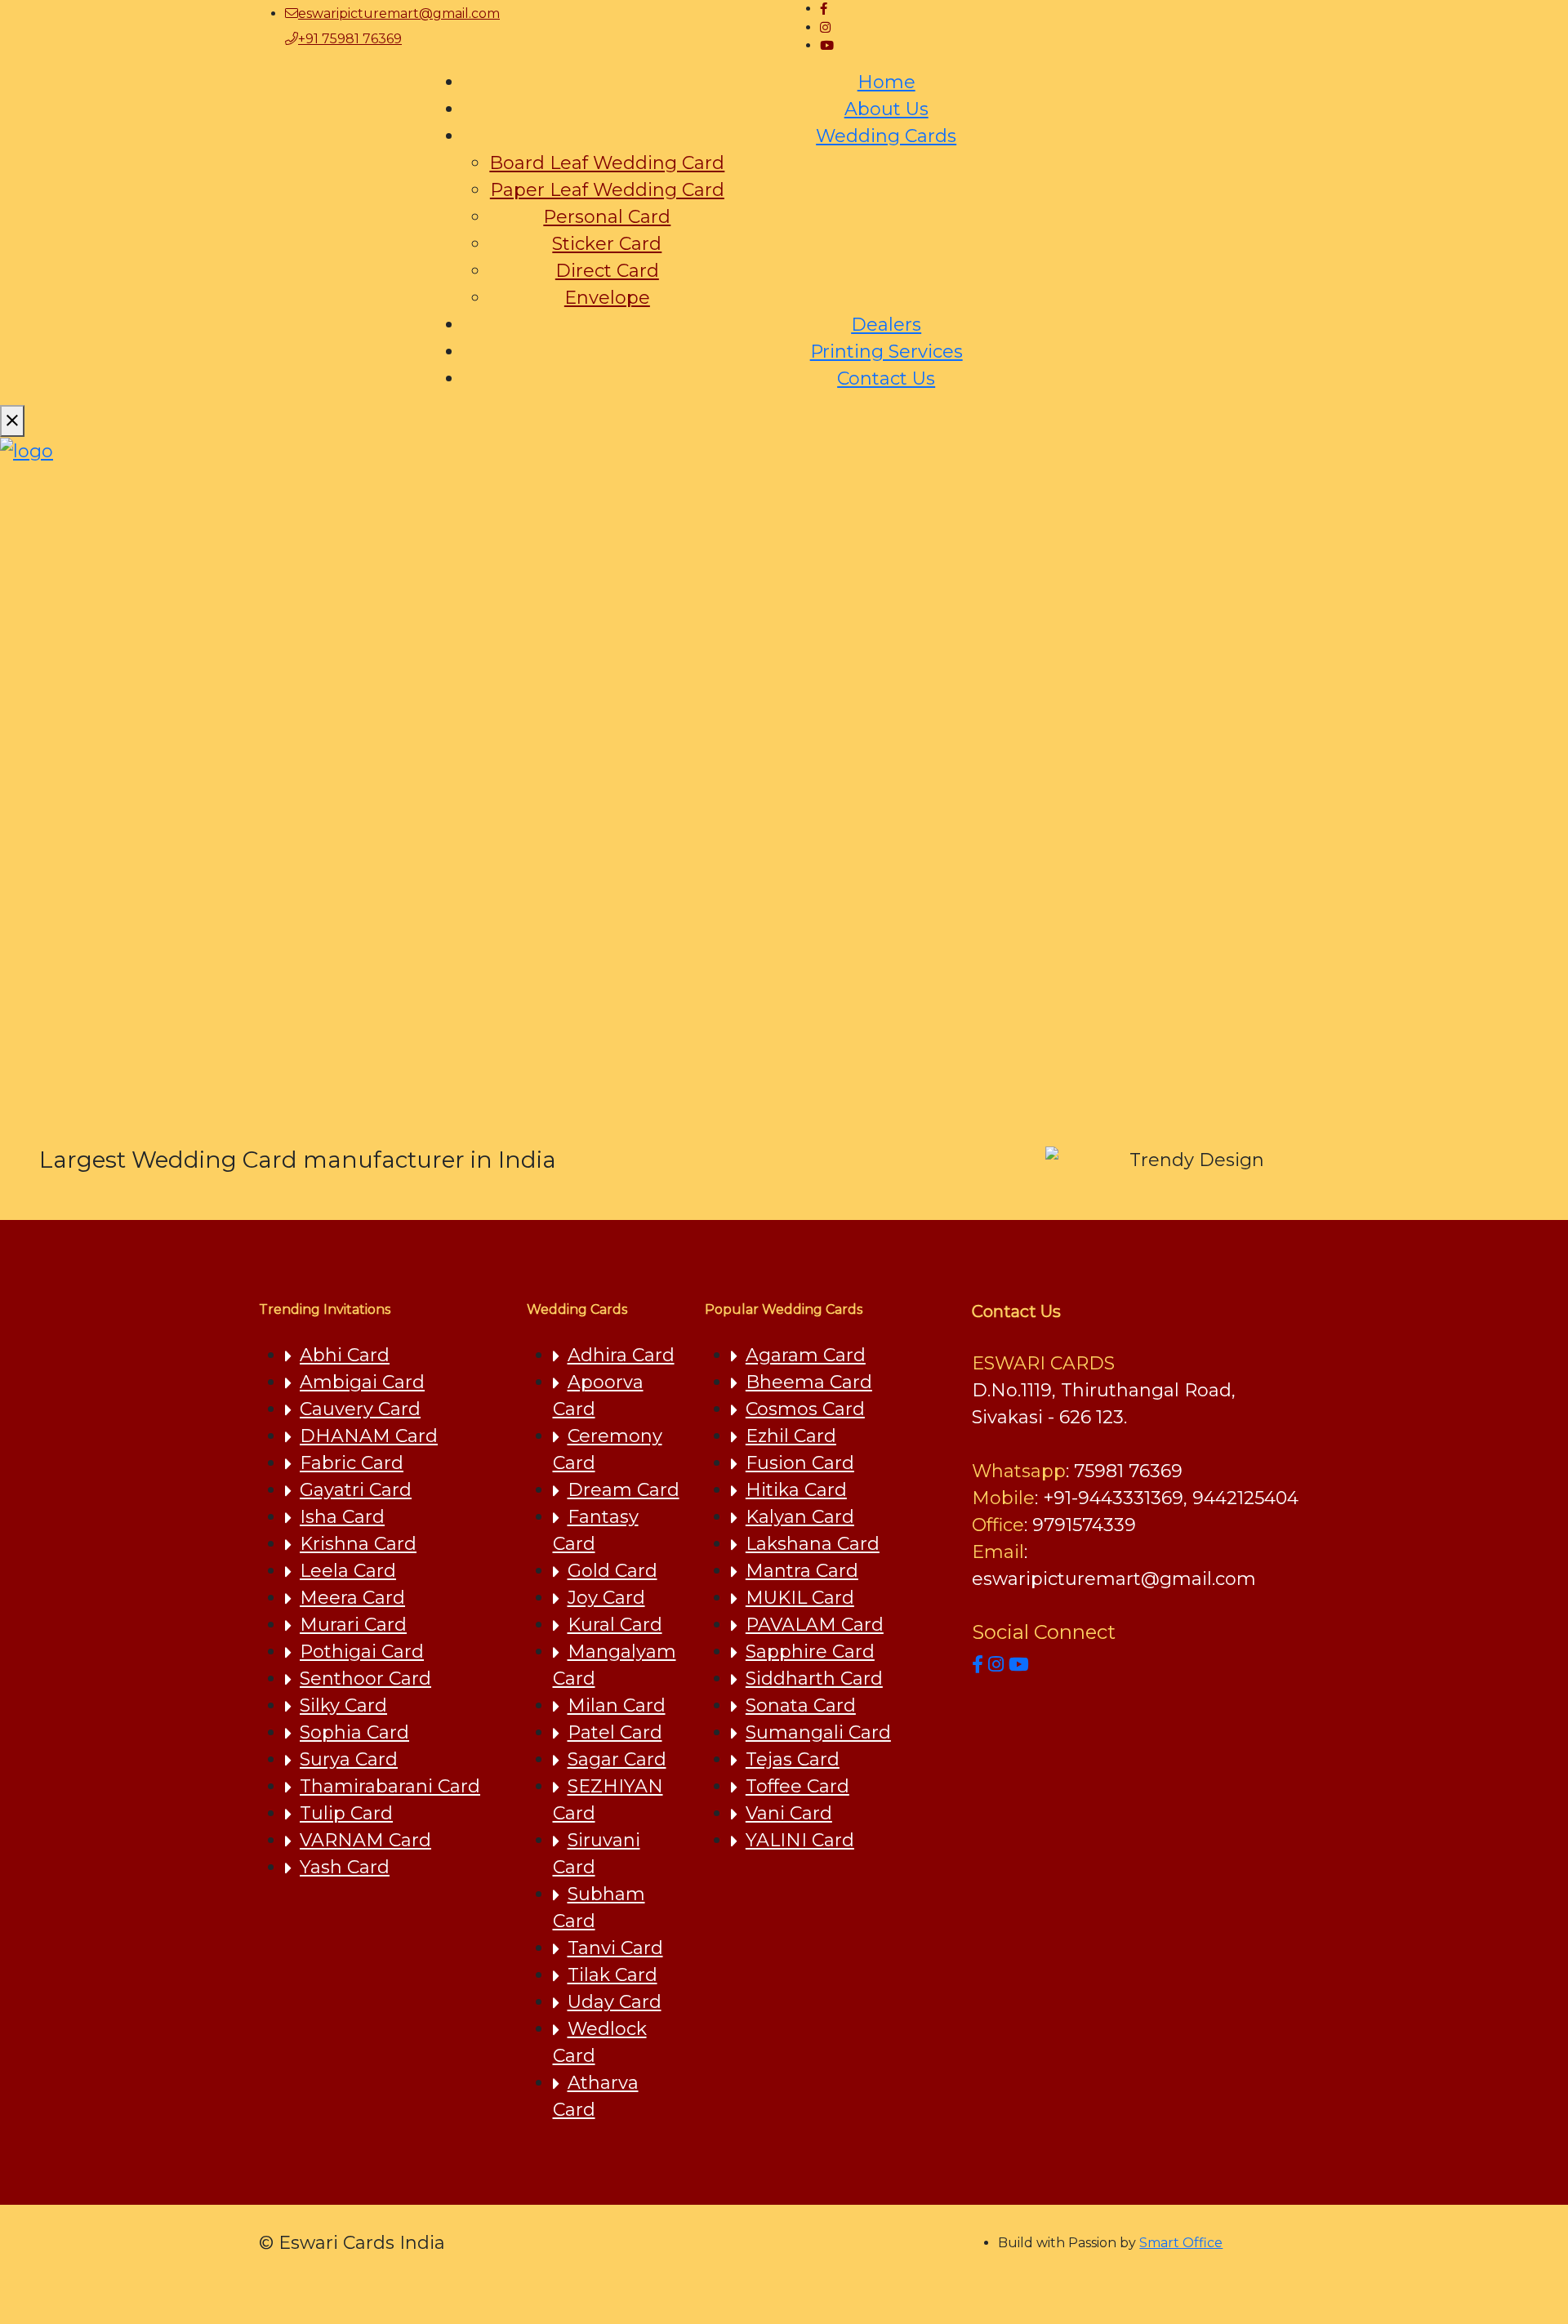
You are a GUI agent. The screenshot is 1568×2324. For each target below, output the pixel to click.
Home (886, 82)
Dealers (886, 325)
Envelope (607, 298)
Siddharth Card (814, 1678)
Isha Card (342, 1517)
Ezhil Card (791, 1436)
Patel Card (615, 1732)
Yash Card (345, 1867)
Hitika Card (796, 1490)
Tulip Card (346, 1813)
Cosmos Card (805, 1409)
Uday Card (615, 2002)
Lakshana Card (813, 1544)
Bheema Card (809, 1382)
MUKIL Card (800, 1598)
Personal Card (607, 217)
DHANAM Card (369, 1436)
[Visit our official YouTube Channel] (1019, 1665)
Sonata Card (801, 1705)
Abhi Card (345, 1355)
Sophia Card (354, 1732)
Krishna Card (358, 1544)
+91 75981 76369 (350, 39)
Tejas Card (793, 1759)
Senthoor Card (365, 1678)
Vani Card (789, 1813)
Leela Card (348, 1571)
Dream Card (624, 1490)
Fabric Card (352, 1463)
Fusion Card (800, 1463)
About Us (886, 109)
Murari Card (353, 1625)
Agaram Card (806, 1355)
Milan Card (617, 1705)
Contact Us (886, 378)
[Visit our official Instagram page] (996, 1665)
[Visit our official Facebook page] (978, 1665)
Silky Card (343, 1705)
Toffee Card (797, 1786)
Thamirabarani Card (390, 1786)
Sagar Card (617, 1759)
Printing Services (886, 352)
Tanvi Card (615, 1948)
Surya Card (349, 1759)
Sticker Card (607, 244)
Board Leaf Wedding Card (607, 163)
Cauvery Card (360, 1409)
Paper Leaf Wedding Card (607, 190)
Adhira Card (621, 1355)
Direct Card (607, 271)
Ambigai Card (362, 1382)
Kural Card (615, 1625)
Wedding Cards (886, 136)
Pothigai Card (362, 1652)
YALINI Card (800, 1840)
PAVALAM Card (815, 1625)
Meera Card (352, 1598)
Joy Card (606, 1598)
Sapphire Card (810, 1652)
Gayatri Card (356, 1490)
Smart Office (1181, 2243)
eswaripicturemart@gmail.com (399, 13)
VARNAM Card (365, 1840)
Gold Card (612, 1571)
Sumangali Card (818, 1732)
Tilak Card (612, 1975)
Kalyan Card (800, 1517)
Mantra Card (802, 1571)
